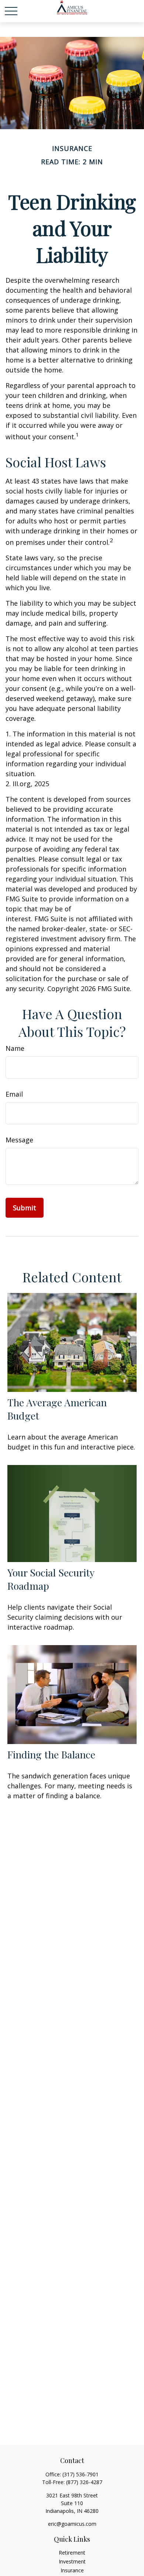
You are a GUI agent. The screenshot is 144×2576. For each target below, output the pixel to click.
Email (14, 1094)
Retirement (72, 2553)
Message (19, 1140)
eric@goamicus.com (72, 2524)
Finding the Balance (51, 1754)
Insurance (72, 2570)
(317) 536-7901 (80, 2474)
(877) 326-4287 (84, 2482)
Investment (72, 2561)
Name (15, 1048)
